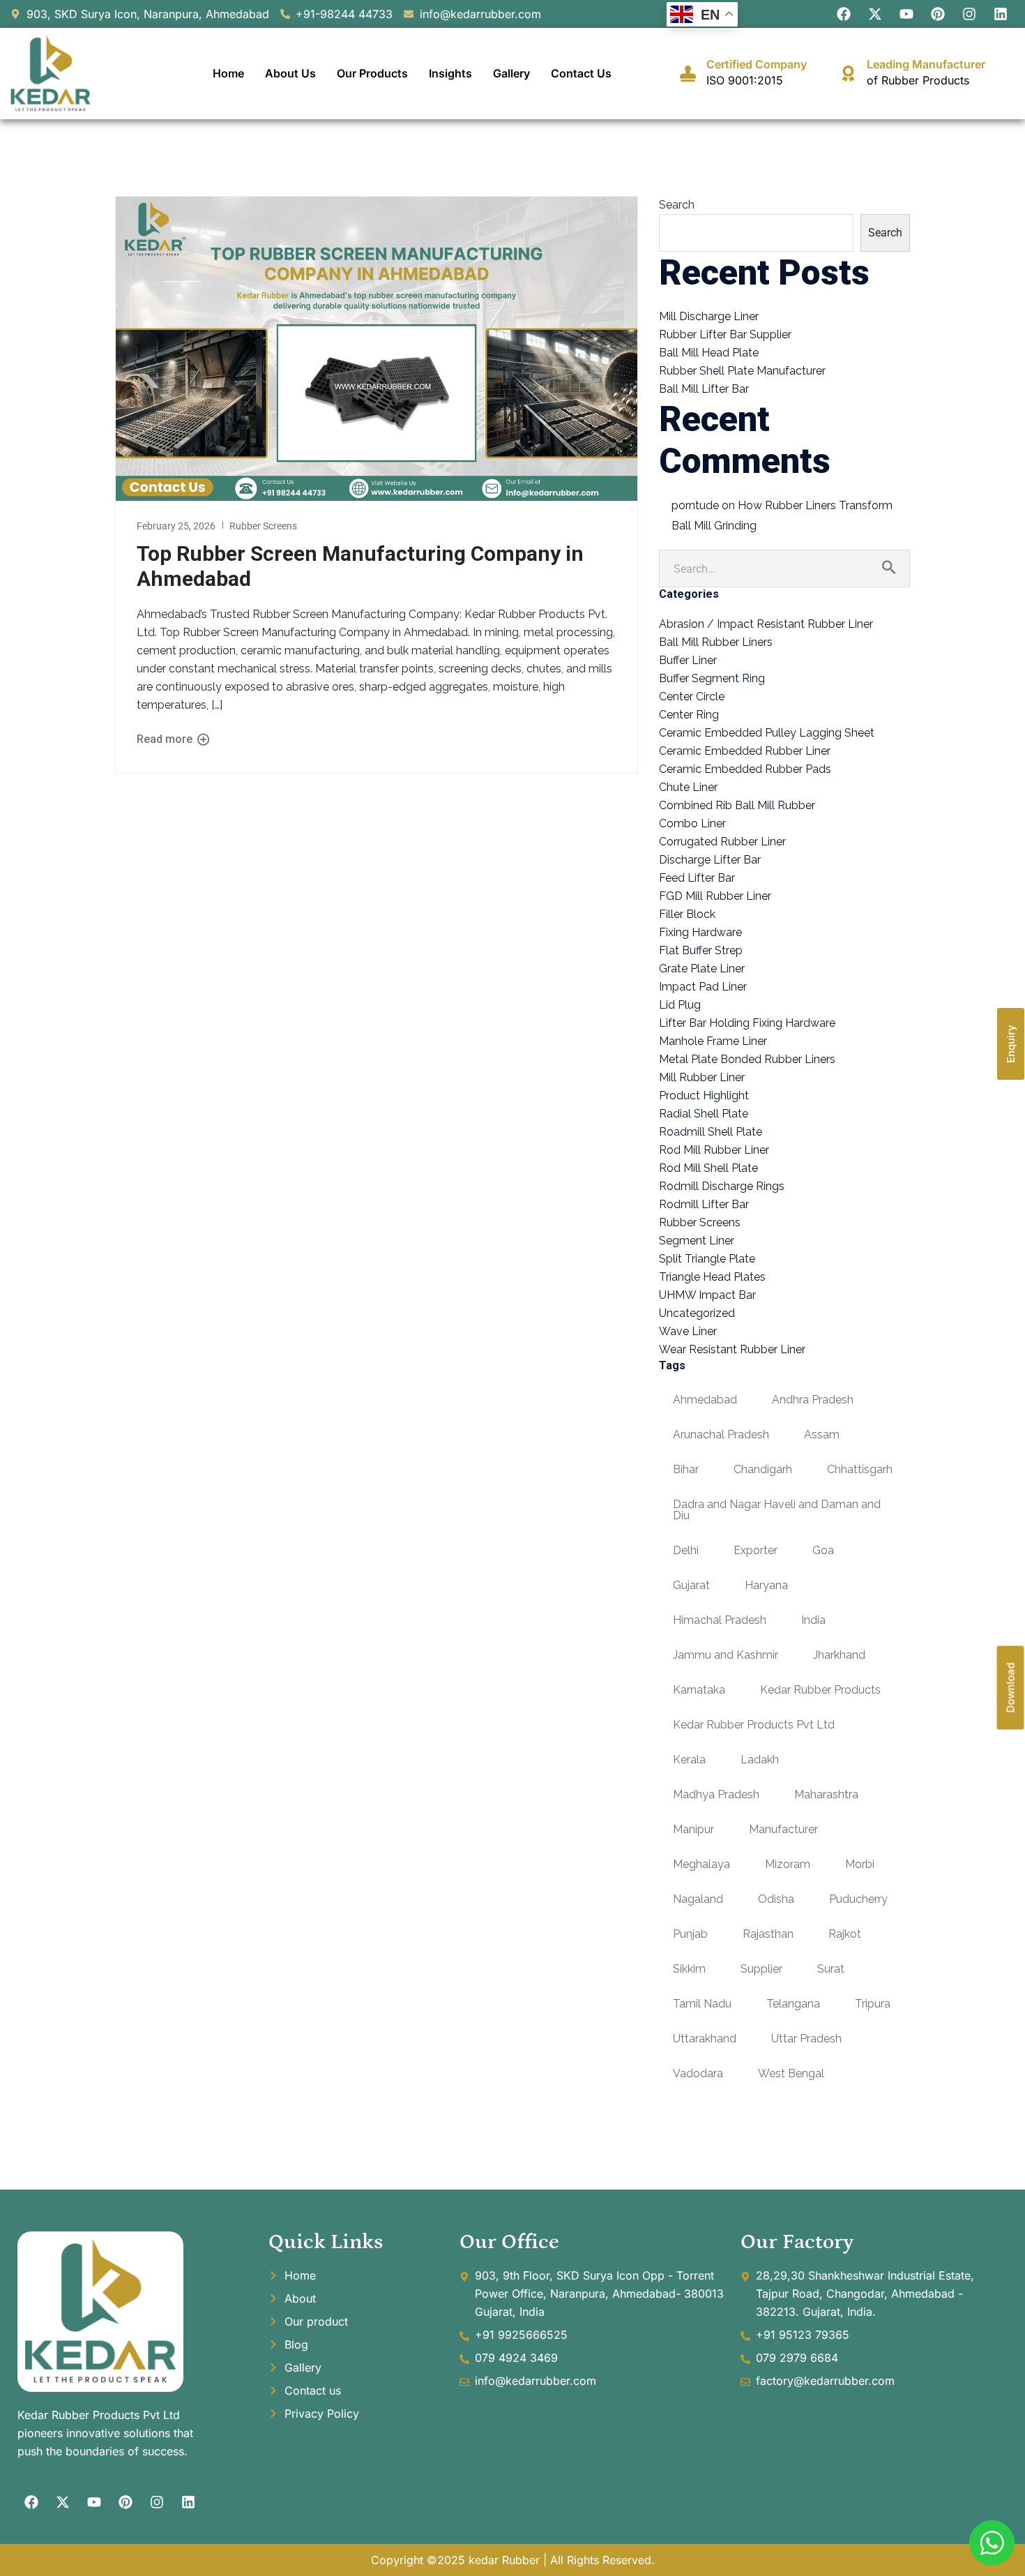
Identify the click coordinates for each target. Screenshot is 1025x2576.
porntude (695, 505)
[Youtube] (906, 14)
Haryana (766, 1585)
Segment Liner (697, 1241)
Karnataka (699, 1690)
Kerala (689, 1760)
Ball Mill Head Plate (709, 353)
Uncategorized (697, 1313)
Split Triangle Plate (707, 1259)
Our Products (372, 73)
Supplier (761, 1969)
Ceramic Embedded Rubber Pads (745, 769)
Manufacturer (783, 1829)
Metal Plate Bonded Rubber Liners (747, 1059)
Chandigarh (763, 1469)
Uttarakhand (705, 2039)
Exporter (756, 1550)
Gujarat (691, 1585)
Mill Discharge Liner (709, 316)
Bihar (686, 1469)
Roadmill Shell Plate (711, 1132)
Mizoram (788, 1864)
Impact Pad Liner (703, 987)
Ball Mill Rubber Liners (716, 642)
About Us (290, 73)
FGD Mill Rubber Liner (715, 896)
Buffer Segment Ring (712, 678)
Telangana (793, 2004)
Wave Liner (688, 1331)
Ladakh (760, 1760)
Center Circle (692, 696)
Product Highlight (704, 1095)
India (813, 1620)
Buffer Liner (688, 660)
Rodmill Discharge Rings (722, 1186)
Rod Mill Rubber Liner (714, 1150)
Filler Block (687, 914)
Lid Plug (680, 1005)
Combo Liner (692, 823)
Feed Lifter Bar (697, 878)
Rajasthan (768, 1934)
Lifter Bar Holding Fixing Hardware (747, 1023)
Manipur (693, 1829)
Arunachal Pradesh (721, 1434)
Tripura (873, 2004)
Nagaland (698, 1899)
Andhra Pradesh (813, 1400)
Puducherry (858, 1899)
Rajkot (845, 1934)
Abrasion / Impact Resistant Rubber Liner (766, 624)
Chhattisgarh (860, 1469)
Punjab (690, 1934)
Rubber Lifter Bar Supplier (725, 334)
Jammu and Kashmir (726, 1655)
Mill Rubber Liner (702, 1077)
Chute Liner (688, 787)
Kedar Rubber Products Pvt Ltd (754, 1725)
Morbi (860, 1864)
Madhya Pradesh (716, 1794)
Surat (831, 1969)
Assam (822, 1434)
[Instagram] (969, 14)
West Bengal (791, 2073)
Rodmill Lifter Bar (704, 1204)
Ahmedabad (705, 1400)
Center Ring (689, 715)
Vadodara (698, 2073)
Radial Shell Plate (704, 1114)
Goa (823, 1550)
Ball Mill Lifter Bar (704, 389)
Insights (450, 73)
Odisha (776, 1899)
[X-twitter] (875, 14)
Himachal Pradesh (720, 1620)
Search (677, 205)
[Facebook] (844, 14)
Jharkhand (839, 1655)
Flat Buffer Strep (701, 950)
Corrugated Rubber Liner (722, 842)
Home (228, 73)
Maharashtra (826, 1794)
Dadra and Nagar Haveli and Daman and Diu (777, 1510)
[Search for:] (784, 569)
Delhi (686, 1550)
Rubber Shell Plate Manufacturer (742, 371)
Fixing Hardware (700, 932)
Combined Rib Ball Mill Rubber (737, 805)
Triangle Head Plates (712, 1277)
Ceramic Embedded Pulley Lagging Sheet (767, 733)
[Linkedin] (1001, 14)
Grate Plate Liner (702, 969)
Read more (166, 739)
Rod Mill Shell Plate (708, 1168)
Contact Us (581, 73)
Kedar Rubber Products (820, 1690)
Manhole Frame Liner (713, 1041)
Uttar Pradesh (806, 2039)
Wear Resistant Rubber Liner (732, 1349)
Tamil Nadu (702, 2004)
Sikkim (689, 1969)
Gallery (511, 73)
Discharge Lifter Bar (710, 860)
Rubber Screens (263, 526)
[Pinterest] (938, 14)
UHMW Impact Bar (707, 1295)
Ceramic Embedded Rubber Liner (745, 751)
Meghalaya (701, 1864)
